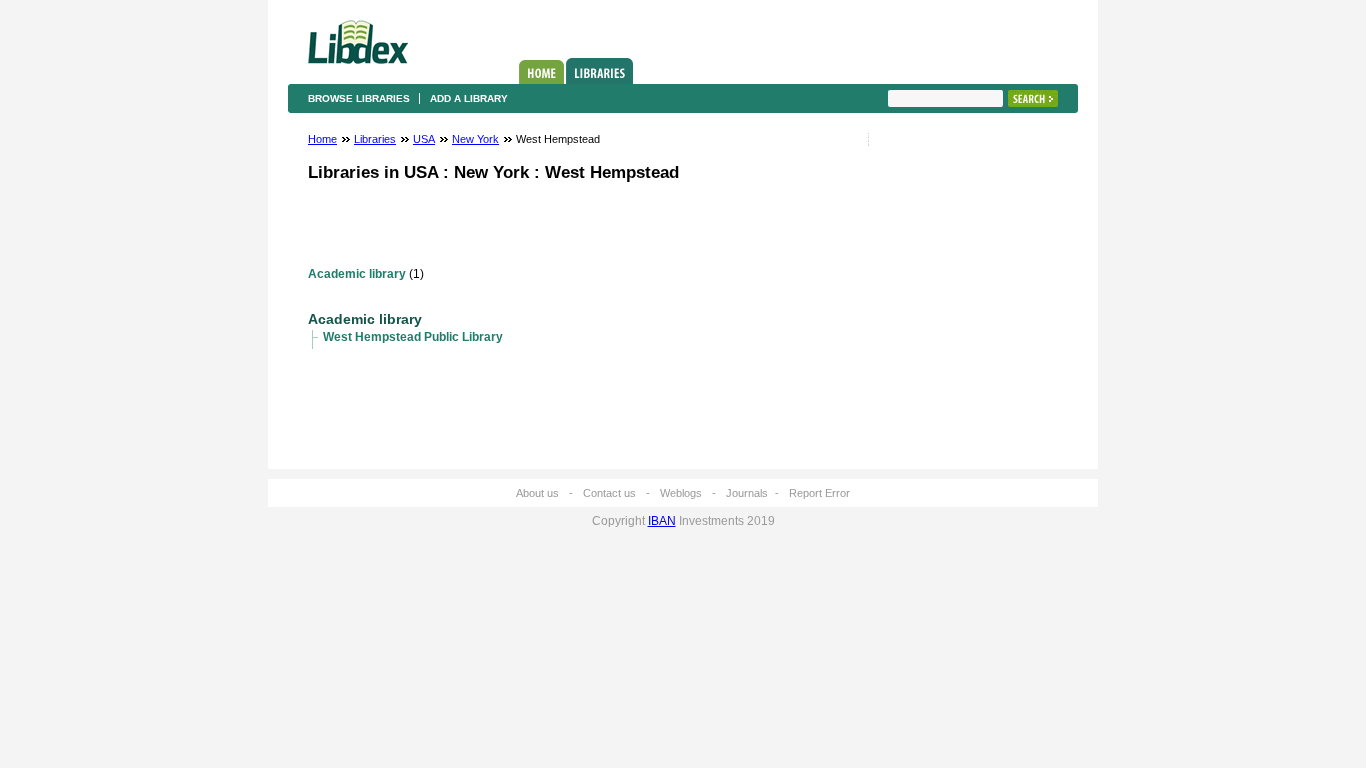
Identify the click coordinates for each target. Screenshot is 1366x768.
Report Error (819, 493)
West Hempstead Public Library (413, 337)
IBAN (662, 521)
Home (541, 72)
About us (537, 493)
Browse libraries (359, 98)
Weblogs (681, 493)
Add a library (469, 98)
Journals (747, 493)
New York (475, 139)
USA (424, 139)
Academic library (357, 274)
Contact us (609, 493)
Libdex (358, 42)
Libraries (599, 71)
